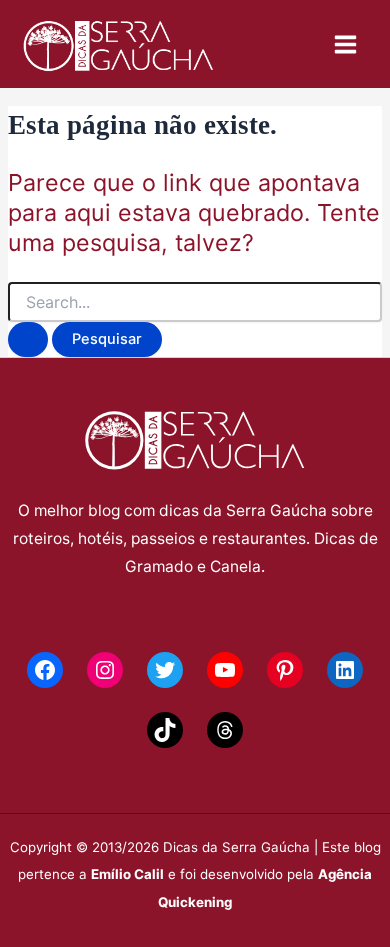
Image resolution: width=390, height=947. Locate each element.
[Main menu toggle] (346, 44)
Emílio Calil (127, 874)
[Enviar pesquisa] (28, 339)
